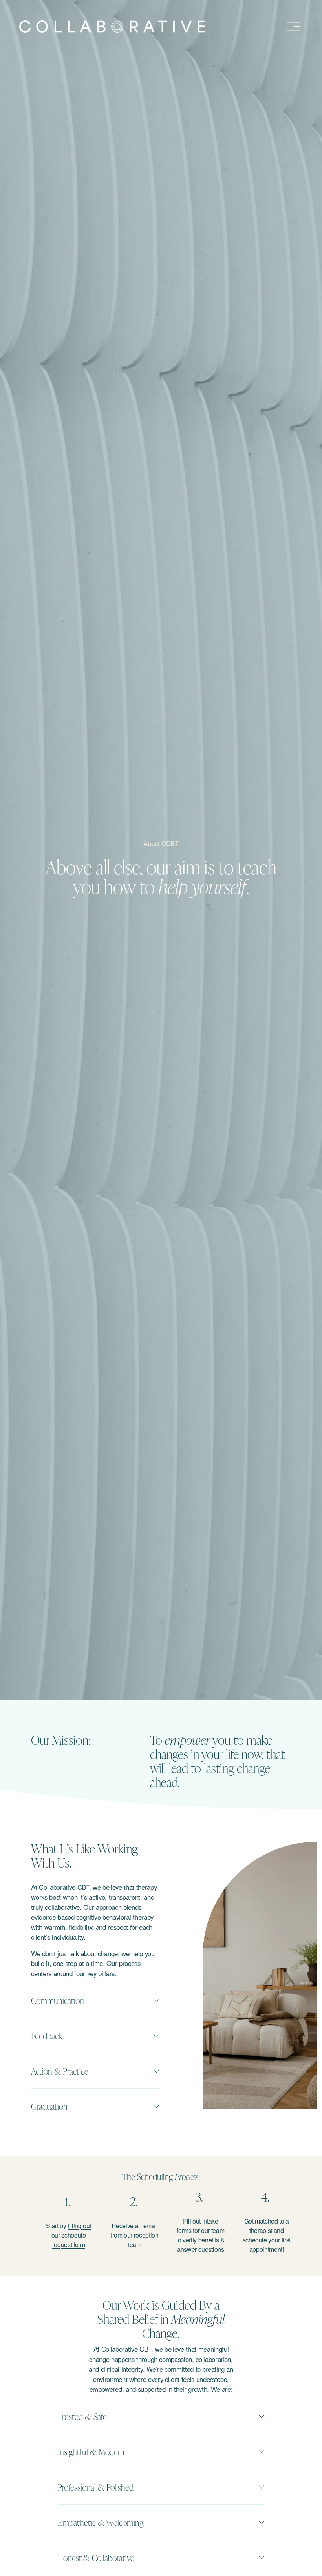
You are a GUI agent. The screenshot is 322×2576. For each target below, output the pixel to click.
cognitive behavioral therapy (115, 1917)
